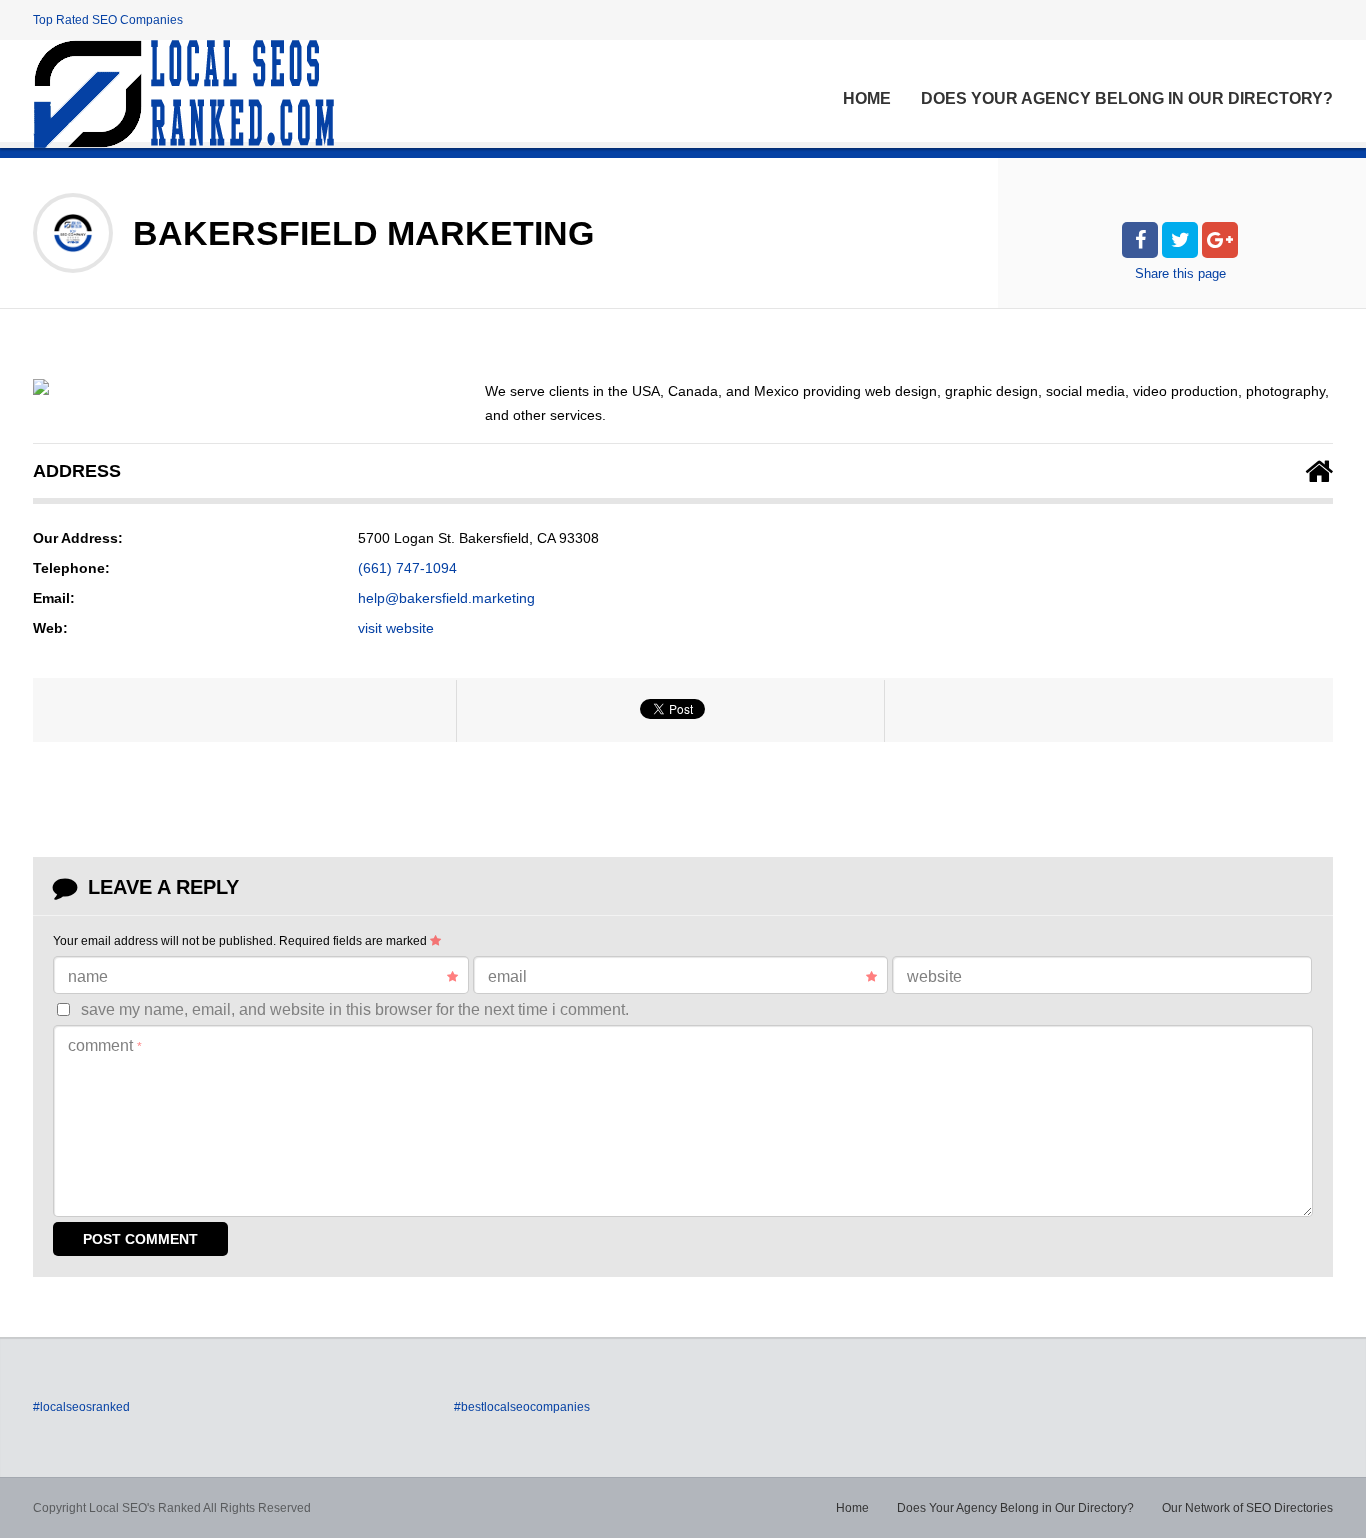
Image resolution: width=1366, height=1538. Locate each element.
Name (88, 976)
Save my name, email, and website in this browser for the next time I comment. (355, 1009)
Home (867, 98)
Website (934, 976)
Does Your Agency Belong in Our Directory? (1127, 98)
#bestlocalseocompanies (522, 1407)
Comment (105, 1045)
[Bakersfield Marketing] (41, 387)
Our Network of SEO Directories (1247, 1508)
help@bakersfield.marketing (446, 598)
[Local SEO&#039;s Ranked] (183, 94)
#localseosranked (81, 1407)
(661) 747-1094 (407, 568)
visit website (396, 628)
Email (507, 976)
